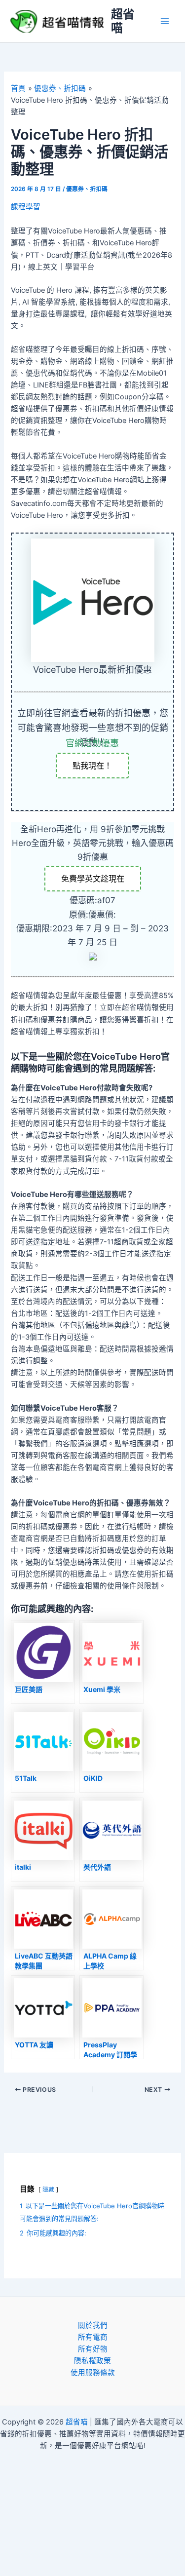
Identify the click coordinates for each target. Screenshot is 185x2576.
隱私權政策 (92, 2361)
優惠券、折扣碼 (87, 189)
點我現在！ (92, 766)
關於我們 (93, 2325)
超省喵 (123, 21)
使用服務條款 (93, 2373)
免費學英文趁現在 (93, 879)
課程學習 (26, 207)
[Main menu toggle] (165, 21)
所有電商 (93, 2337)
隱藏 (48, 2190)
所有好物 (93, 2349)
